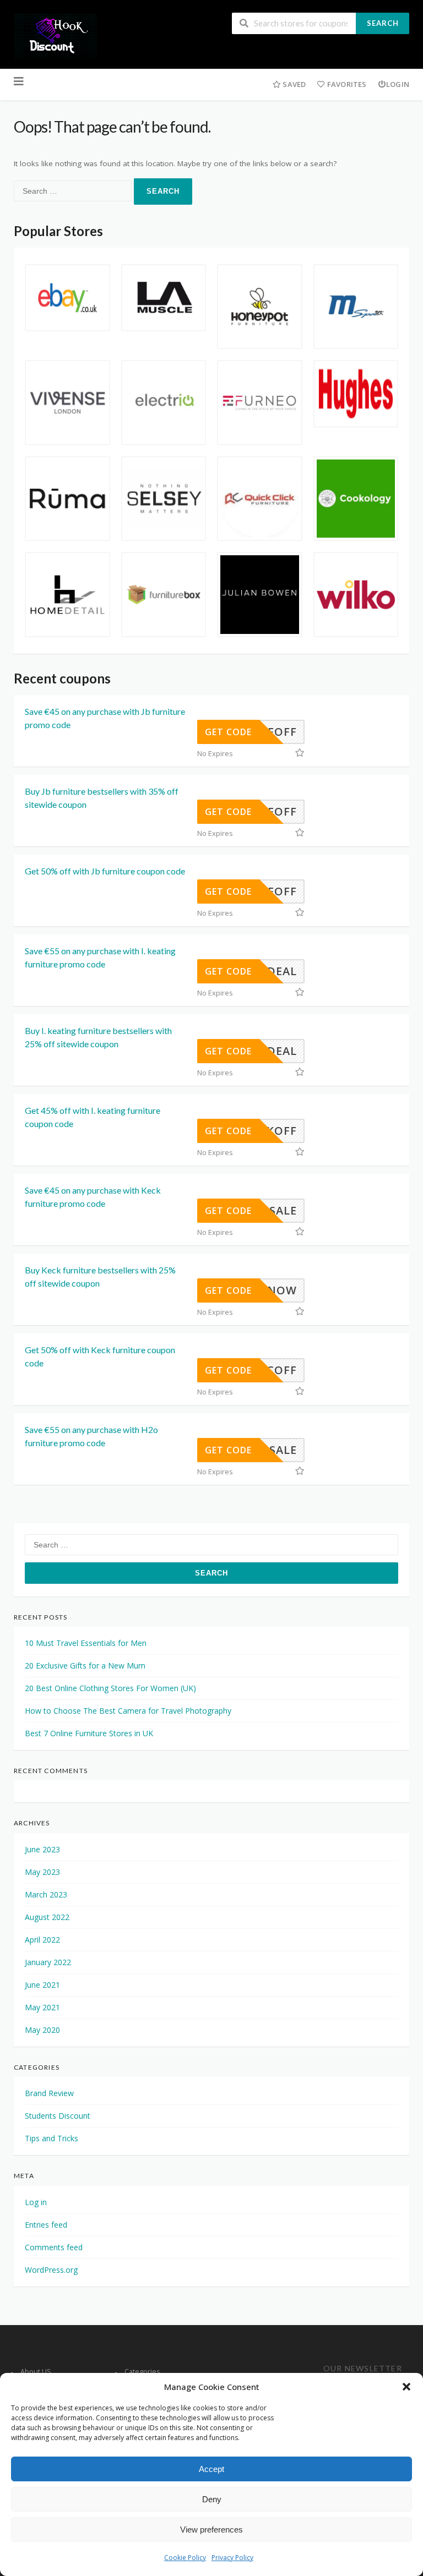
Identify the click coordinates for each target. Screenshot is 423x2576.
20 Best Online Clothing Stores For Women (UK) (110, 1688)
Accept (211, 2469)
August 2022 (47, 1917)
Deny (212, 2499)
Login (398, 84)
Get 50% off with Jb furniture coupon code (105, 871)
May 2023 (42, 1872)
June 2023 (42, 1849)
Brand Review (49, 2093)
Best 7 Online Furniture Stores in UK (89, 1733)
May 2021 (42, 2007)
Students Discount (58, 2116)
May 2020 (42, 2030)
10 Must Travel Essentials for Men (86, 1643)
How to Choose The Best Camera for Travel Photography (128, 1711)
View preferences (211, 2529)
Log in (36, 2202)
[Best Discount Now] (55, 35)
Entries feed (46, 2225)
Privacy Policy (232, 2558)
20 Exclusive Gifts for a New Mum (85, 1666)
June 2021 (42, 1985)
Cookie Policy (185, 2558)
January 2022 (48, 1962)
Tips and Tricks (51, 2138)
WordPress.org (51, 2270)
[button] (406, 2387)
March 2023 (46, 1894)
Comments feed (54, 2247)
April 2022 (42, 1940)
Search (383, 23)
